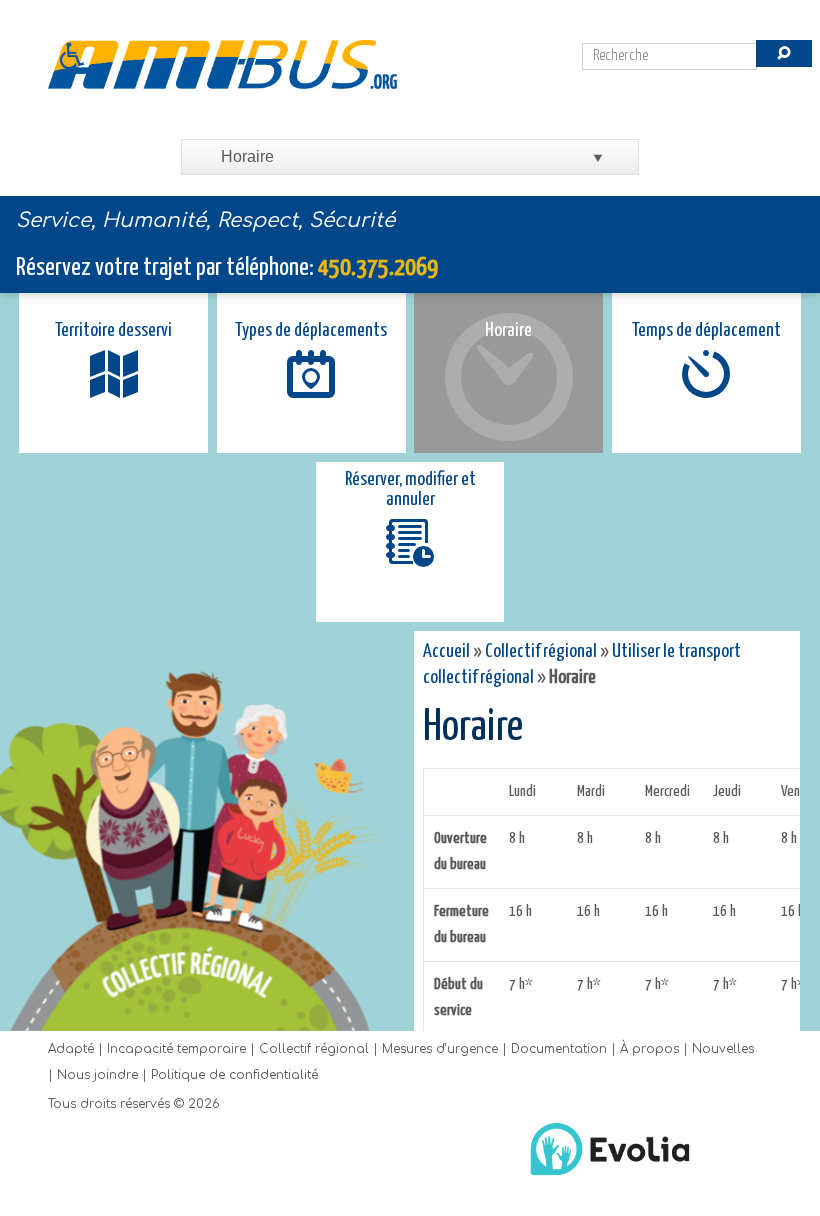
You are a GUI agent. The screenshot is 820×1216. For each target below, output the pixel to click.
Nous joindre (97, 1075)
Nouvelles (723, 1049)
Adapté (71, 1049)
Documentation (559, 1049)
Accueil (446, 651)
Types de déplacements (311, 330)
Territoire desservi (113, 330)
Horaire (508, 330)
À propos (649, 1049)
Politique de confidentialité (234, 1075)
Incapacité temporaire (176, 1049)
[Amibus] (222, 64)
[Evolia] (610, 1178)
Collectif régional (541, 651)
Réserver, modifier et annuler (410, 489)
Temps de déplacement (706, 330)
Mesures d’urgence (440, 1049)
